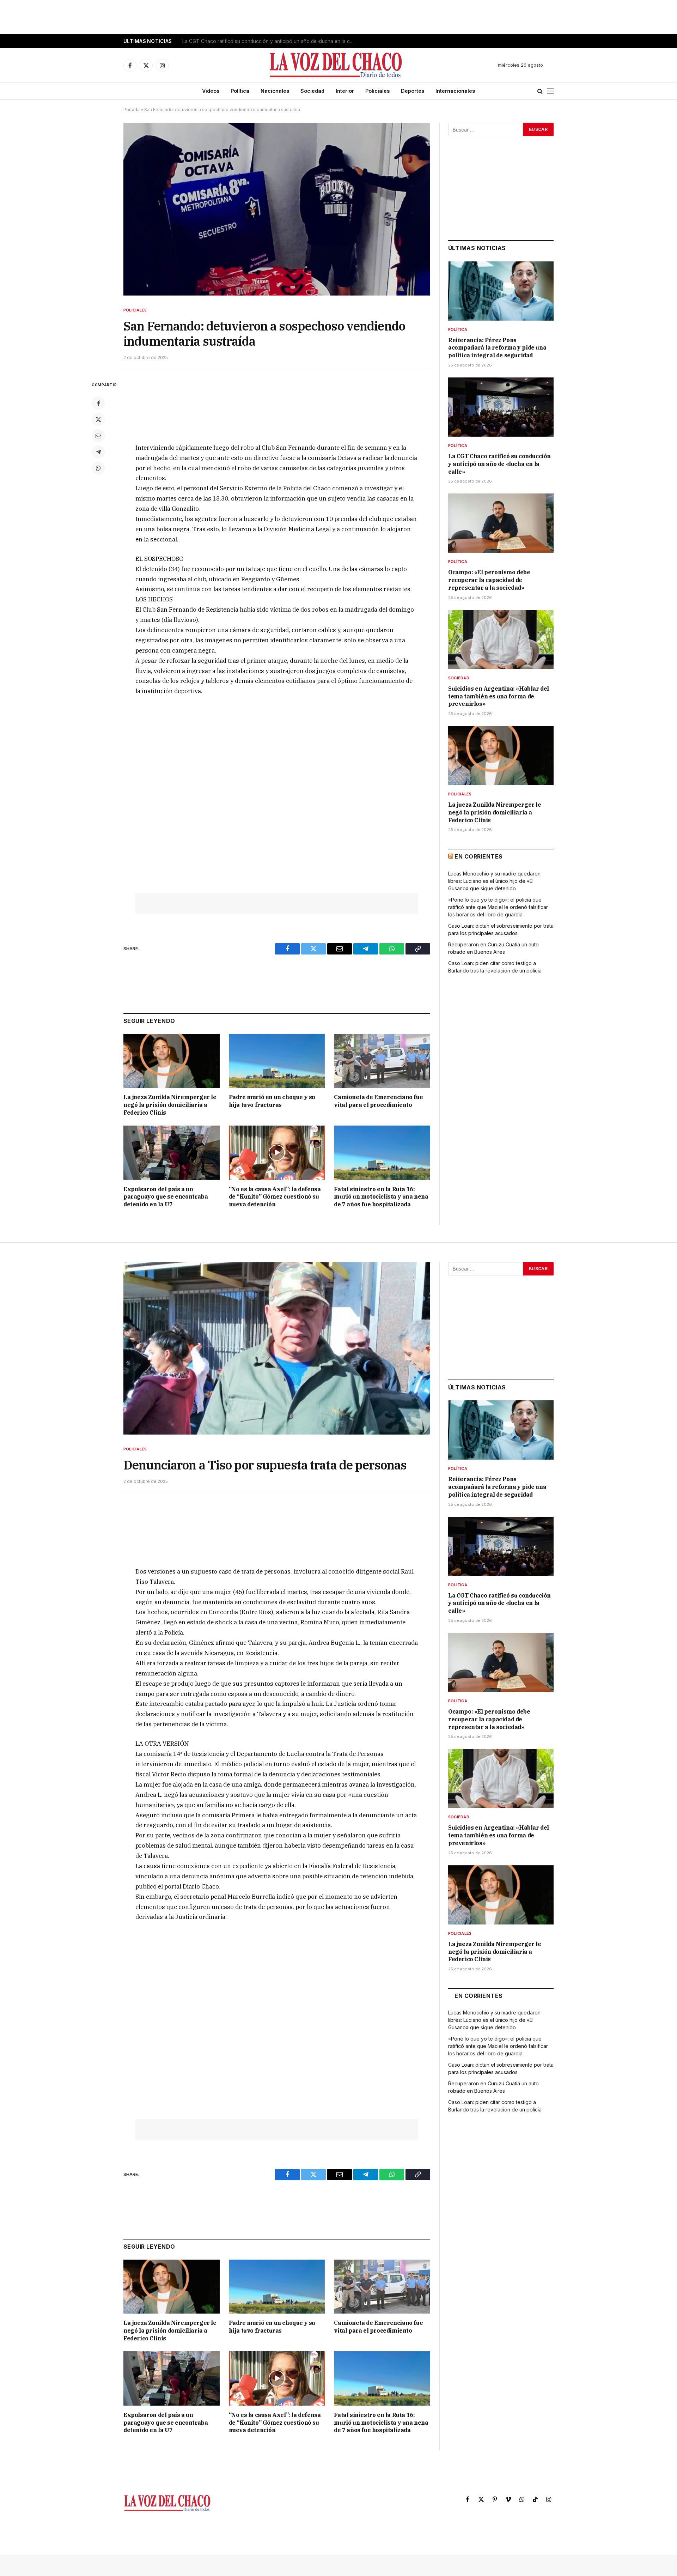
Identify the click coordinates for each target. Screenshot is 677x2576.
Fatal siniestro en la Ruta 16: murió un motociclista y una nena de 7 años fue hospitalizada (381, 1197)
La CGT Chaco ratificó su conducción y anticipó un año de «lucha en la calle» (270, 41)
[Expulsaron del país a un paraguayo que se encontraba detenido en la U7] (172, 1153)
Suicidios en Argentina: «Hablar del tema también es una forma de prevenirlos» (499, 696)
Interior (345, 91)
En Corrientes (478, 856)
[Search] (540, 91)
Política (240, 91)
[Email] (98, 436)
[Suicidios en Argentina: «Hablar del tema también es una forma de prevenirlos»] (501, 640)
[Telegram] (98, 452)
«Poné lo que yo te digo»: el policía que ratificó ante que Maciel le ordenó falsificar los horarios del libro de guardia (498, 907)
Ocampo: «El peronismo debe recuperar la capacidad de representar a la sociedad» (489, 580)
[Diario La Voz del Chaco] (336, 65)
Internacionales (455, 91)
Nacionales (275, 91)
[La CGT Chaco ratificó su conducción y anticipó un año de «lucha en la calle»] (501, 407)
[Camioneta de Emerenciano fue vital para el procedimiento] (382, 1061)
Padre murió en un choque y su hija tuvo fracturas (272, 1101)
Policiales (377, 91)
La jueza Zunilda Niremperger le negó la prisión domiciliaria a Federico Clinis (170, 1105)
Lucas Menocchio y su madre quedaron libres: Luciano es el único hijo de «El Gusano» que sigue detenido (494, 881)
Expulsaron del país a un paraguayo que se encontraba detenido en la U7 (166, 1197)
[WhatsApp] (98, 468)
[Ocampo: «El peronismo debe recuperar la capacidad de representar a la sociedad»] (501, 523)
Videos (211, 91)
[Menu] (550, 91)
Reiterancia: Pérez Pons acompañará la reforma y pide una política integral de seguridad (497, 348)
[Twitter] (98, 419)
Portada (132, 110)
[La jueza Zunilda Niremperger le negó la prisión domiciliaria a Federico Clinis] (172, 1061)
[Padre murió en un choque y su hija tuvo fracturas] (277, 1061)
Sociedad (312, 91)
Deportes (413, 91)
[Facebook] (98, 403)
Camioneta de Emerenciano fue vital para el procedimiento (378, 1101)
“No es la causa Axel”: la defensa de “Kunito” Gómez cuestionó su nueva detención (275, 1197)
